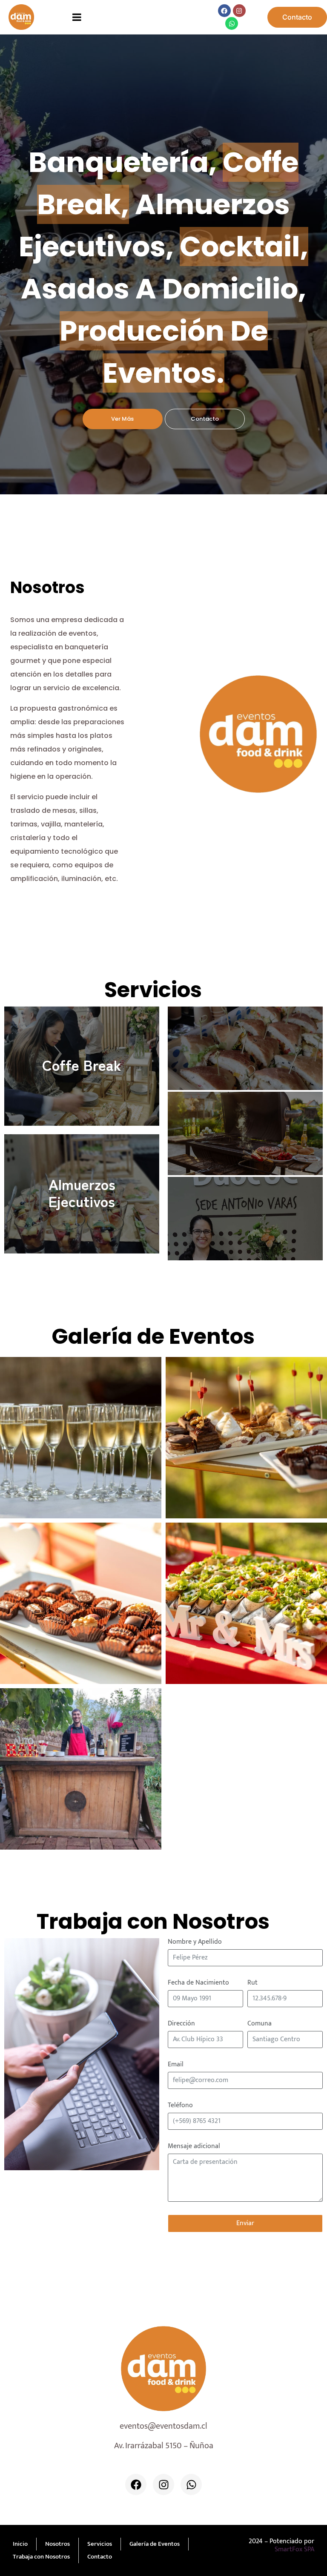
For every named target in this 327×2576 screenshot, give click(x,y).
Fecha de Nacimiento (198, 1983)
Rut (252, 1983)
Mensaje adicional (194, 2146)
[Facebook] (224, 11)
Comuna (260, 2024)
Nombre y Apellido (195, 1942)
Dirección (181, 2024)
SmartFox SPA (294, 2549)
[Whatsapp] (232, 23)
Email (176, 2065)
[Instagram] (239, 11)
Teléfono (180, 2106)
